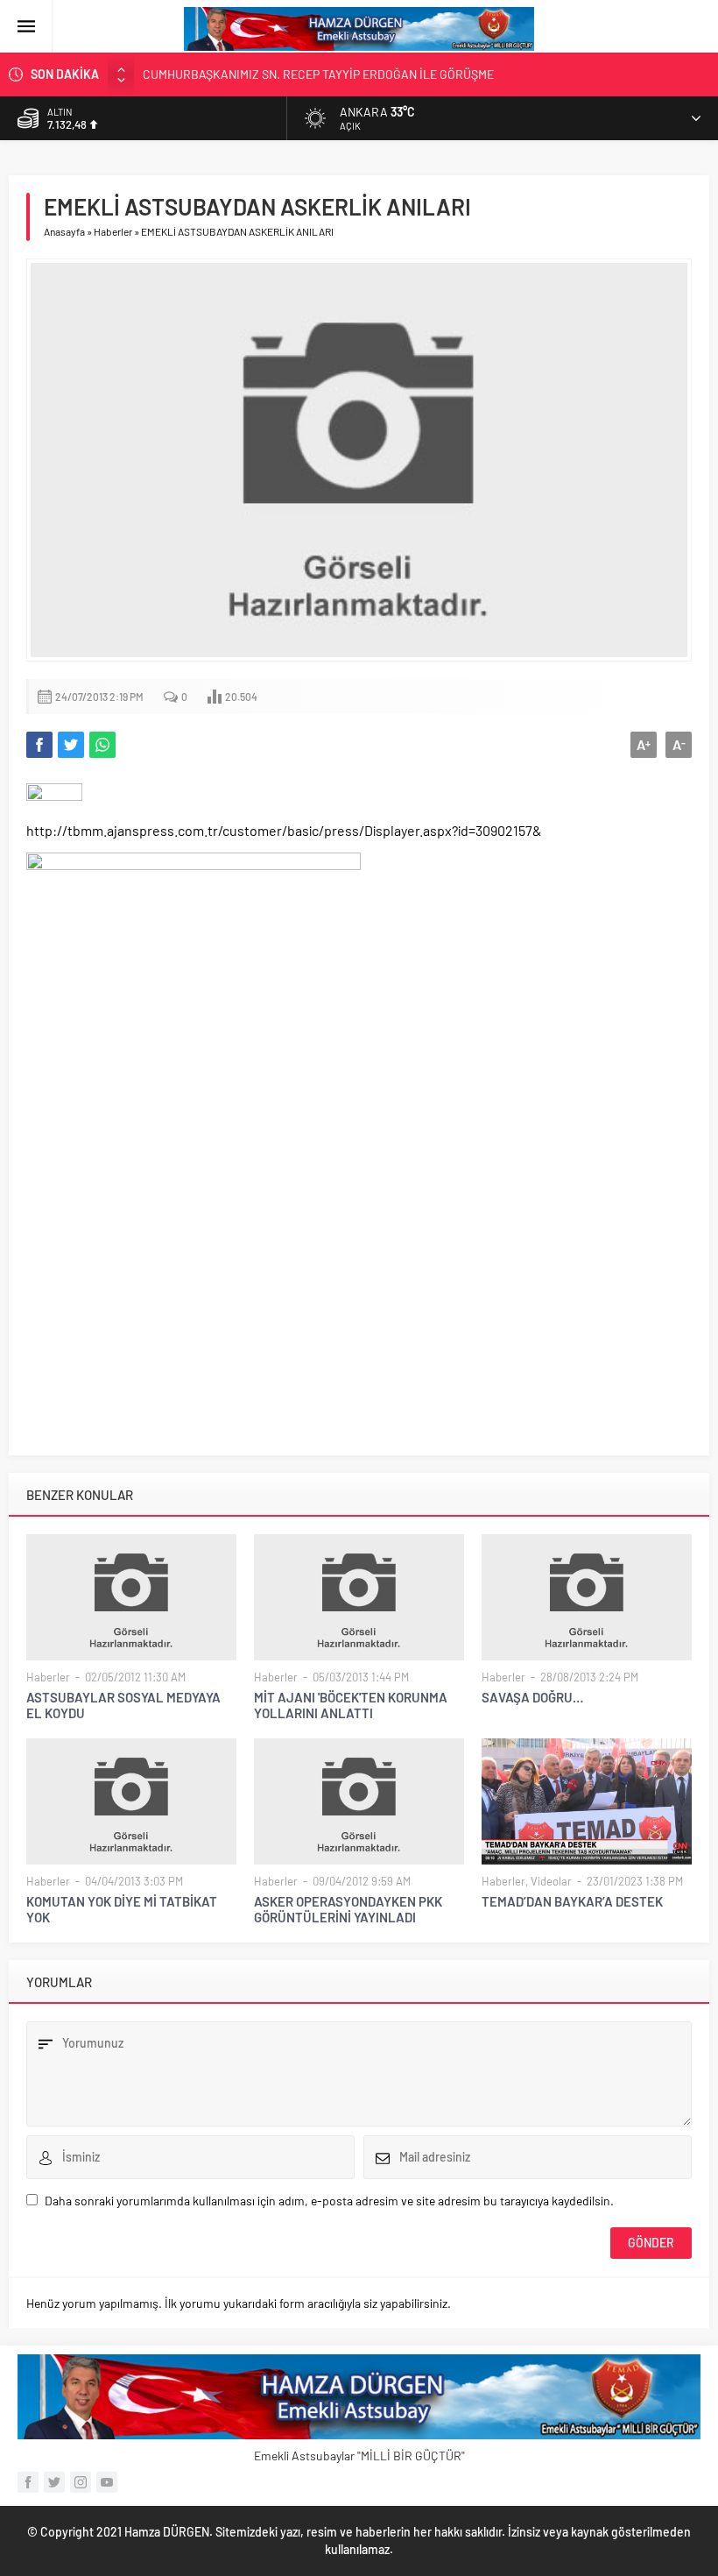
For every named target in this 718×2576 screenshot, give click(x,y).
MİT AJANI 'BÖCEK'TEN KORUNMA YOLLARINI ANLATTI (351, 1705)
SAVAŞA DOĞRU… (532, 1697)
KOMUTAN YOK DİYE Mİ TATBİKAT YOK (122, 1909)
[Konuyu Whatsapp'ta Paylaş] (102, 745)
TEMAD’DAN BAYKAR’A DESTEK (572, 1901)
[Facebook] (28, 2482)
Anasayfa (64, 231)
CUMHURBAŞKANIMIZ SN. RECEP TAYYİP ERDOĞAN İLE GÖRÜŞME (318, 74)
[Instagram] (81, 2482)
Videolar (551, 1881)
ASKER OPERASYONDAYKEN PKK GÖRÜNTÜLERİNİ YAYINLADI (348, 1909)
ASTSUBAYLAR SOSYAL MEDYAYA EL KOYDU (123, 1705)
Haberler (113, 231)
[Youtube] (107, 2482)
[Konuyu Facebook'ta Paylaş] (39, 745)
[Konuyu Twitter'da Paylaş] (71, 745)
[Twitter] (54, 2482)
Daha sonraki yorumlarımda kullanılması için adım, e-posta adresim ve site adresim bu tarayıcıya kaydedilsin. (329, 2201)
